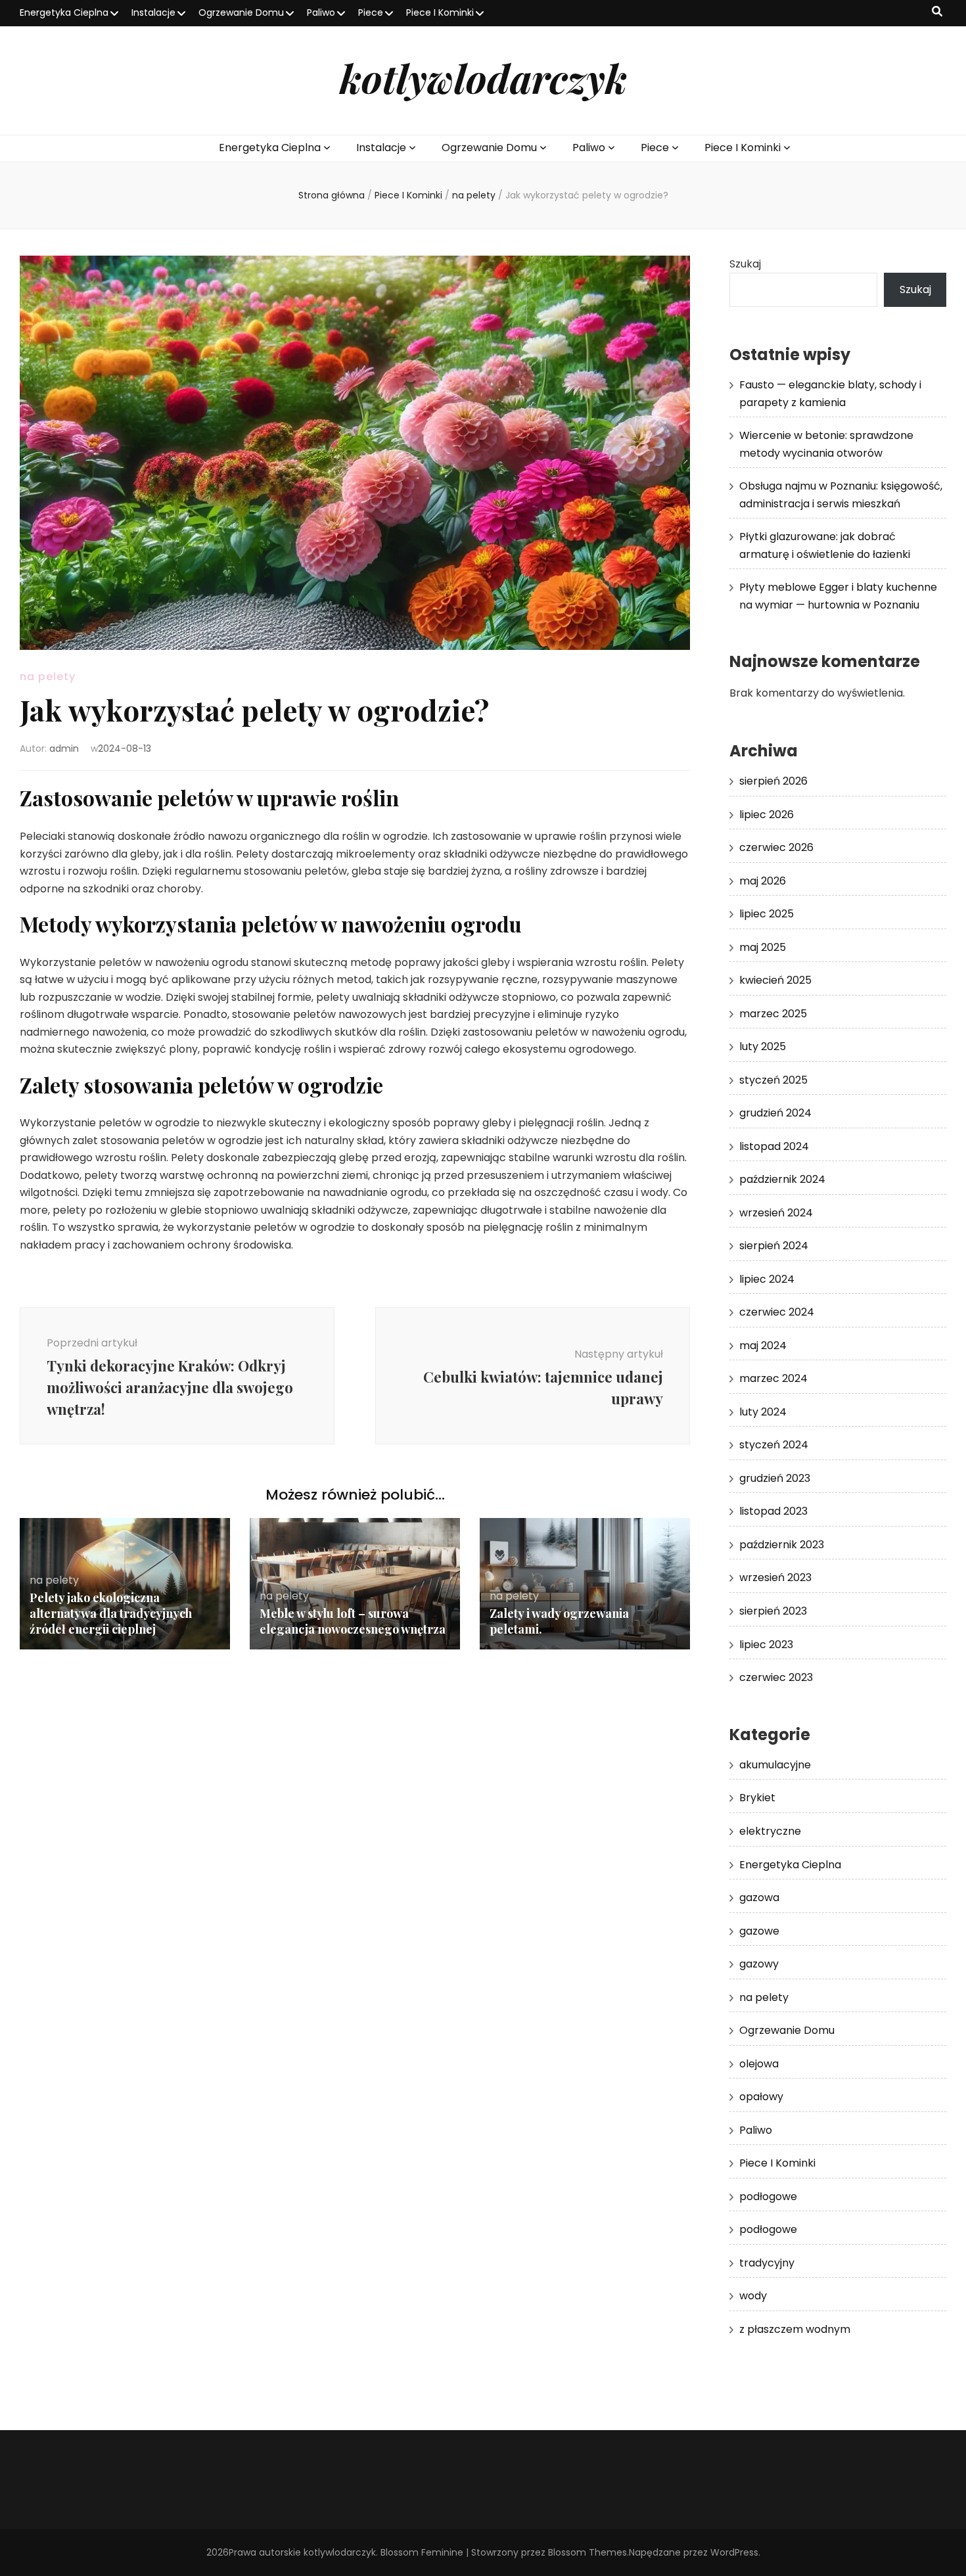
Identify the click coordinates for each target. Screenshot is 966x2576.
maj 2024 (763, 1345)
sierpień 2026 (773, 781)
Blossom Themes (587, 2552)
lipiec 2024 (767, 1279)
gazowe (759, 1931)
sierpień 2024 (774, 1246)
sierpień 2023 (773, 1611)
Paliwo (321, 12)
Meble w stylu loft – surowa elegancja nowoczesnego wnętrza (353, 1621)
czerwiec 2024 (777, 1312)
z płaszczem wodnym (795, 2329)
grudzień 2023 (775, 1478)
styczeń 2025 (773, 1080)
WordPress (734, 2552)
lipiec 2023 (766, 1644)
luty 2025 (763, 1046)
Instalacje (153, 12)
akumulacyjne (775, 1765)
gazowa (759, 1897)
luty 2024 (763, 1412)
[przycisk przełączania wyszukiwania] (937, 12)
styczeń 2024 (774, 1445)
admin (64, 748)
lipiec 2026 (767, 815)
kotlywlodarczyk (483, 78)
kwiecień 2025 (775, 980)
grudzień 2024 (775, 1113)
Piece (371, 12)
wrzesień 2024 (776, 1213)
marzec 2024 (773, 1378)
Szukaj (745, 264)
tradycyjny (767, 2263)
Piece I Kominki (440, 12)
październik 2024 (782, 1179)
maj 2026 (763, 881)
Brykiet (757, 1798)
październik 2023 (782, 1545)
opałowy (761, 2097)
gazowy (759, 1964)
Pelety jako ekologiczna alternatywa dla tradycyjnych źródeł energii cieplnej (111, 1613)
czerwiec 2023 (776, 1677)
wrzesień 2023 (775, 1577)
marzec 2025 (773, 1014)
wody (753, 2296)
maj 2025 (763, 947)
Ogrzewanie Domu (241, 12)
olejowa (759, 2064)
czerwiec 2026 (776, 847)
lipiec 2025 (767, 914)
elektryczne (770, 1831)
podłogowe (768, 2196)
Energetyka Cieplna (64, 12)
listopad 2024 (774, 1146)
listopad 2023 (773, 1511)
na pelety (48, 677)
